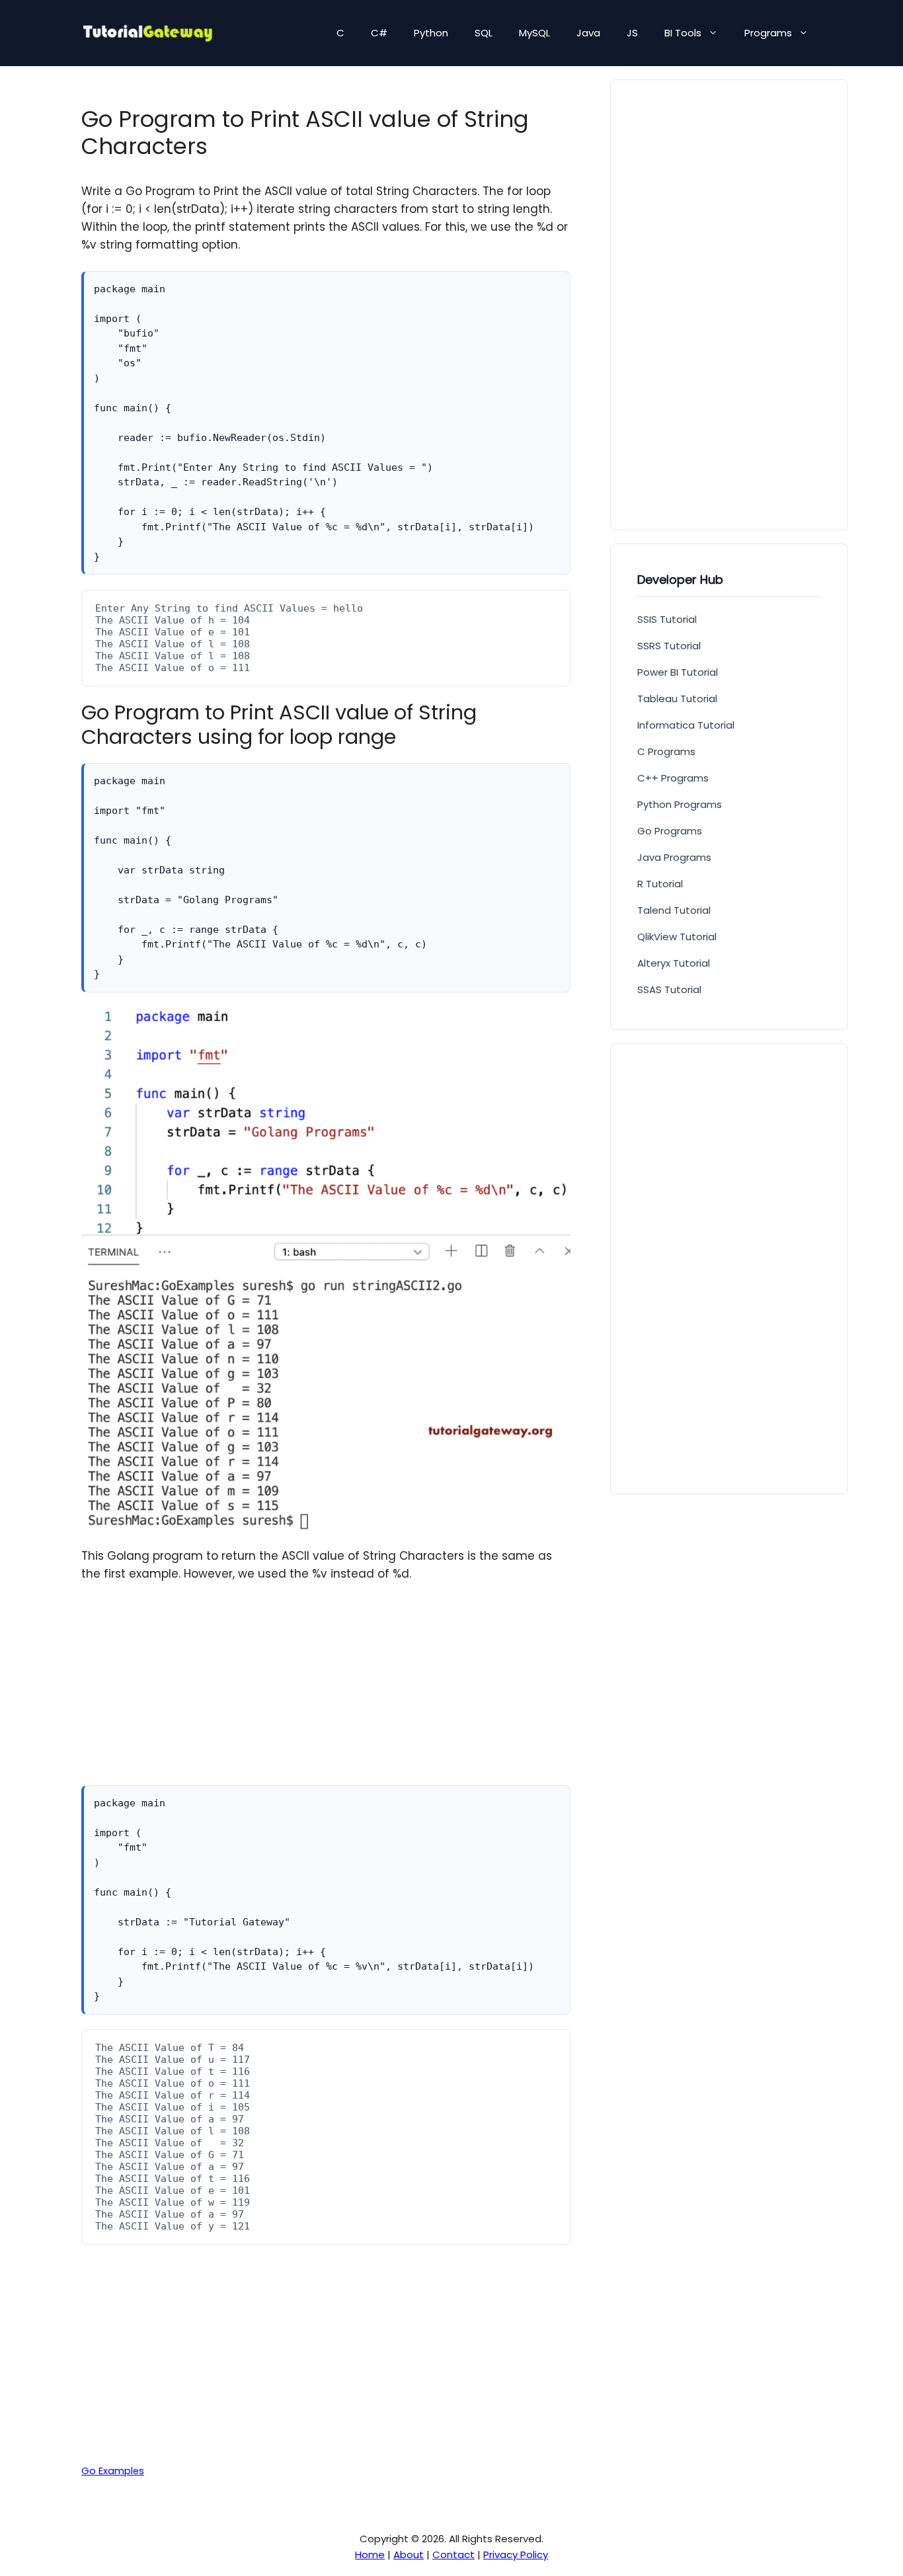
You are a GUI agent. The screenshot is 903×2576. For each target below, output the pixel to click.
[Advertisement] (326, 1693)
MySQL (534, 33)
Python (431, 33)
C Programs (666, 751)
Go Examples (113, 2471)
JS (632, 33)
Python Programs (680, 804)
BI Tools (683, 33)
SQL (484, 33)
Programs (768, 33)
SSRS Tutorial (669, 646)
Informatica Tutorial (686, 725)
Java (588, 33)
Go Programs (670, 831)
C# (379, 33)
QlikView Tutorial (677, 937)
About (409, 2555)
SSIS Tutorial (667, 619)
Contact (453, 2555)
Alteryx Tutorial (674, 963)
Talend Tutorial (674, 910)
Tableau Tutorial (677, 699)
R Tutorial (660, 884)
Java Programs (674, 857)
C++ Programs (673, 778)
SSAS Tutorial (669, 989)
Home (370, 2555)
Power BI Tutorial (678, 672)
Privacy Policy (516, 2555)
